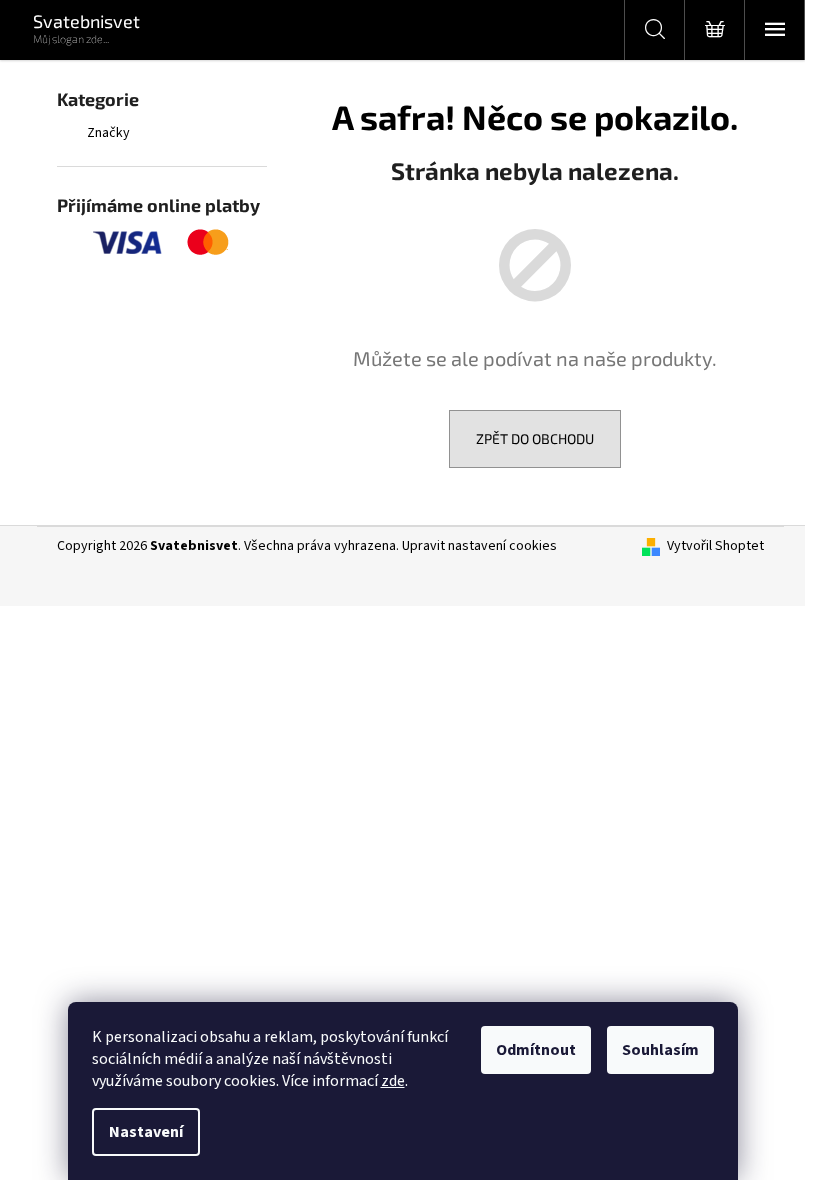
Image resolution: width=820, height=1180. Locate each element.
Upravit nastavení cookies (479, 546)
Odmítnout (536, 1050)
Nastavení (146, 1132)
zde (393, 1081)
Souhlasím (660, 1050)
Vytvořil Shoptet (715, 546)
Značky (108, 133)
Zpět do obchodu (535, 438)
